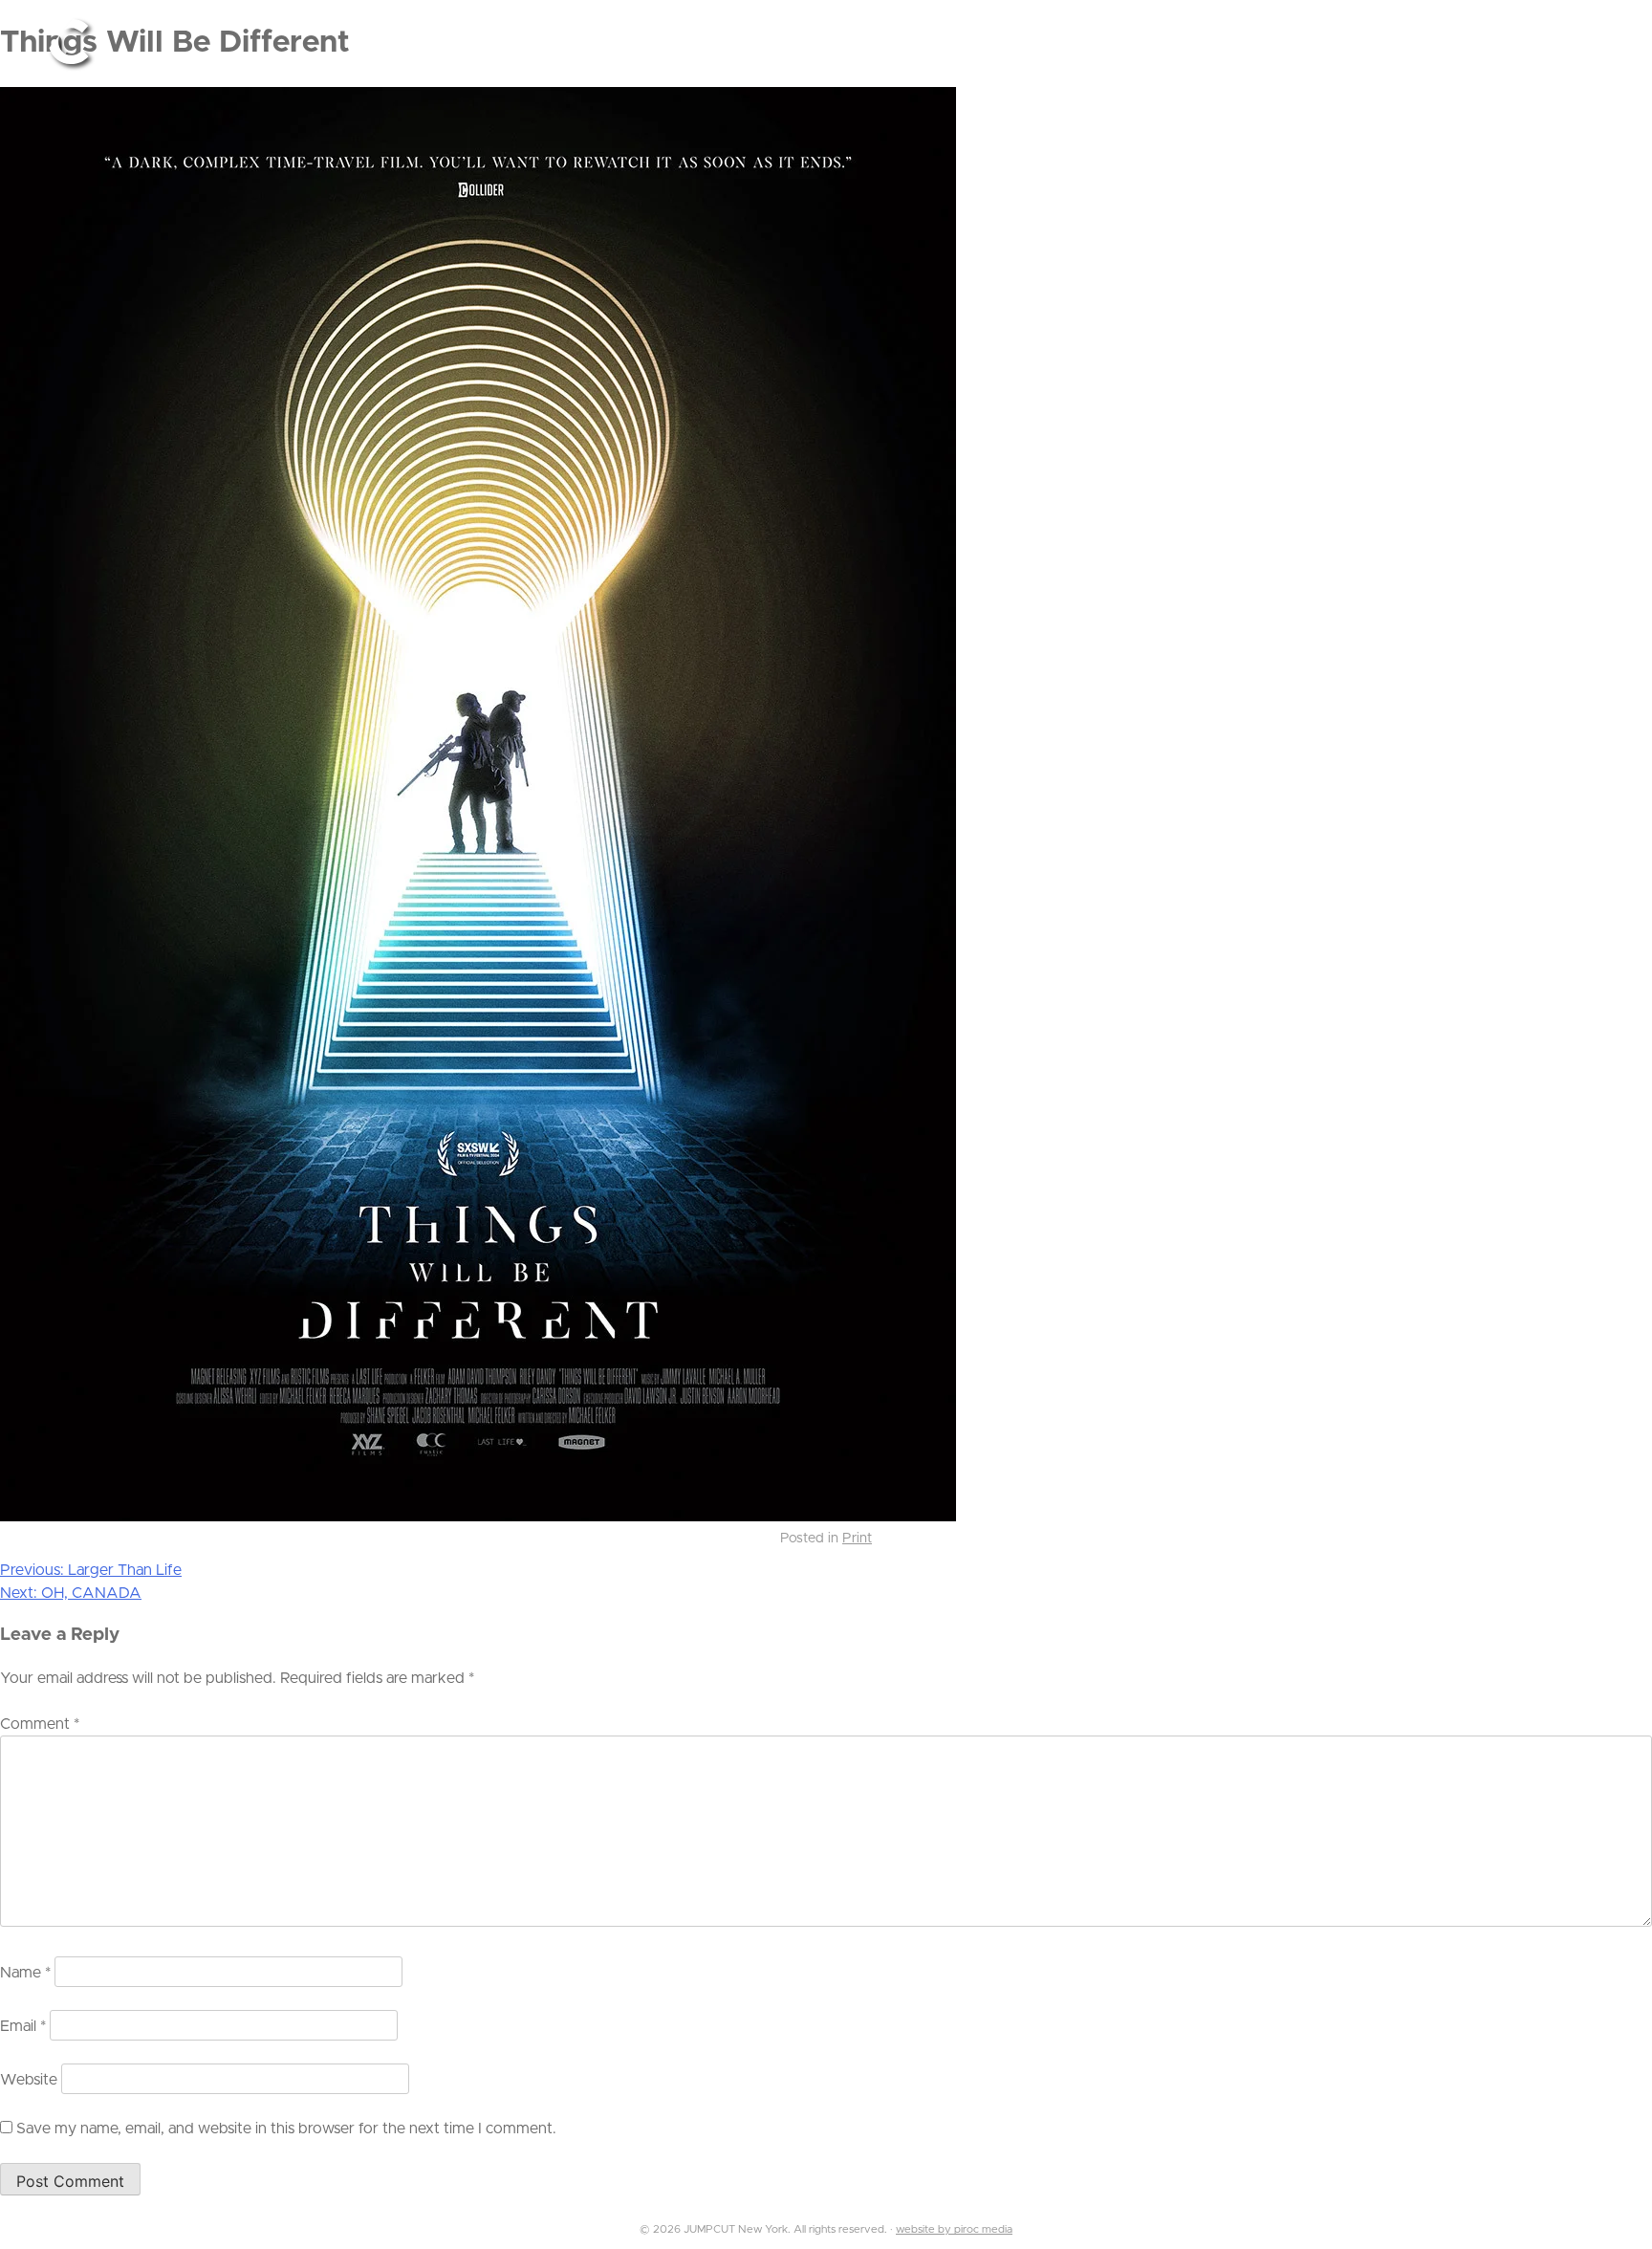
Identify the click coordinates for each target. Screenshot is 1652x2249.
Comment (40, 1724)
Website (29, 2080)
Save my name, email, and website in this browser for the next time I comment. (286, 2129)
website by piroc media (954, 2229)
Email (23, 2026)
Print (857, 1539)
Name (25, 1973)
